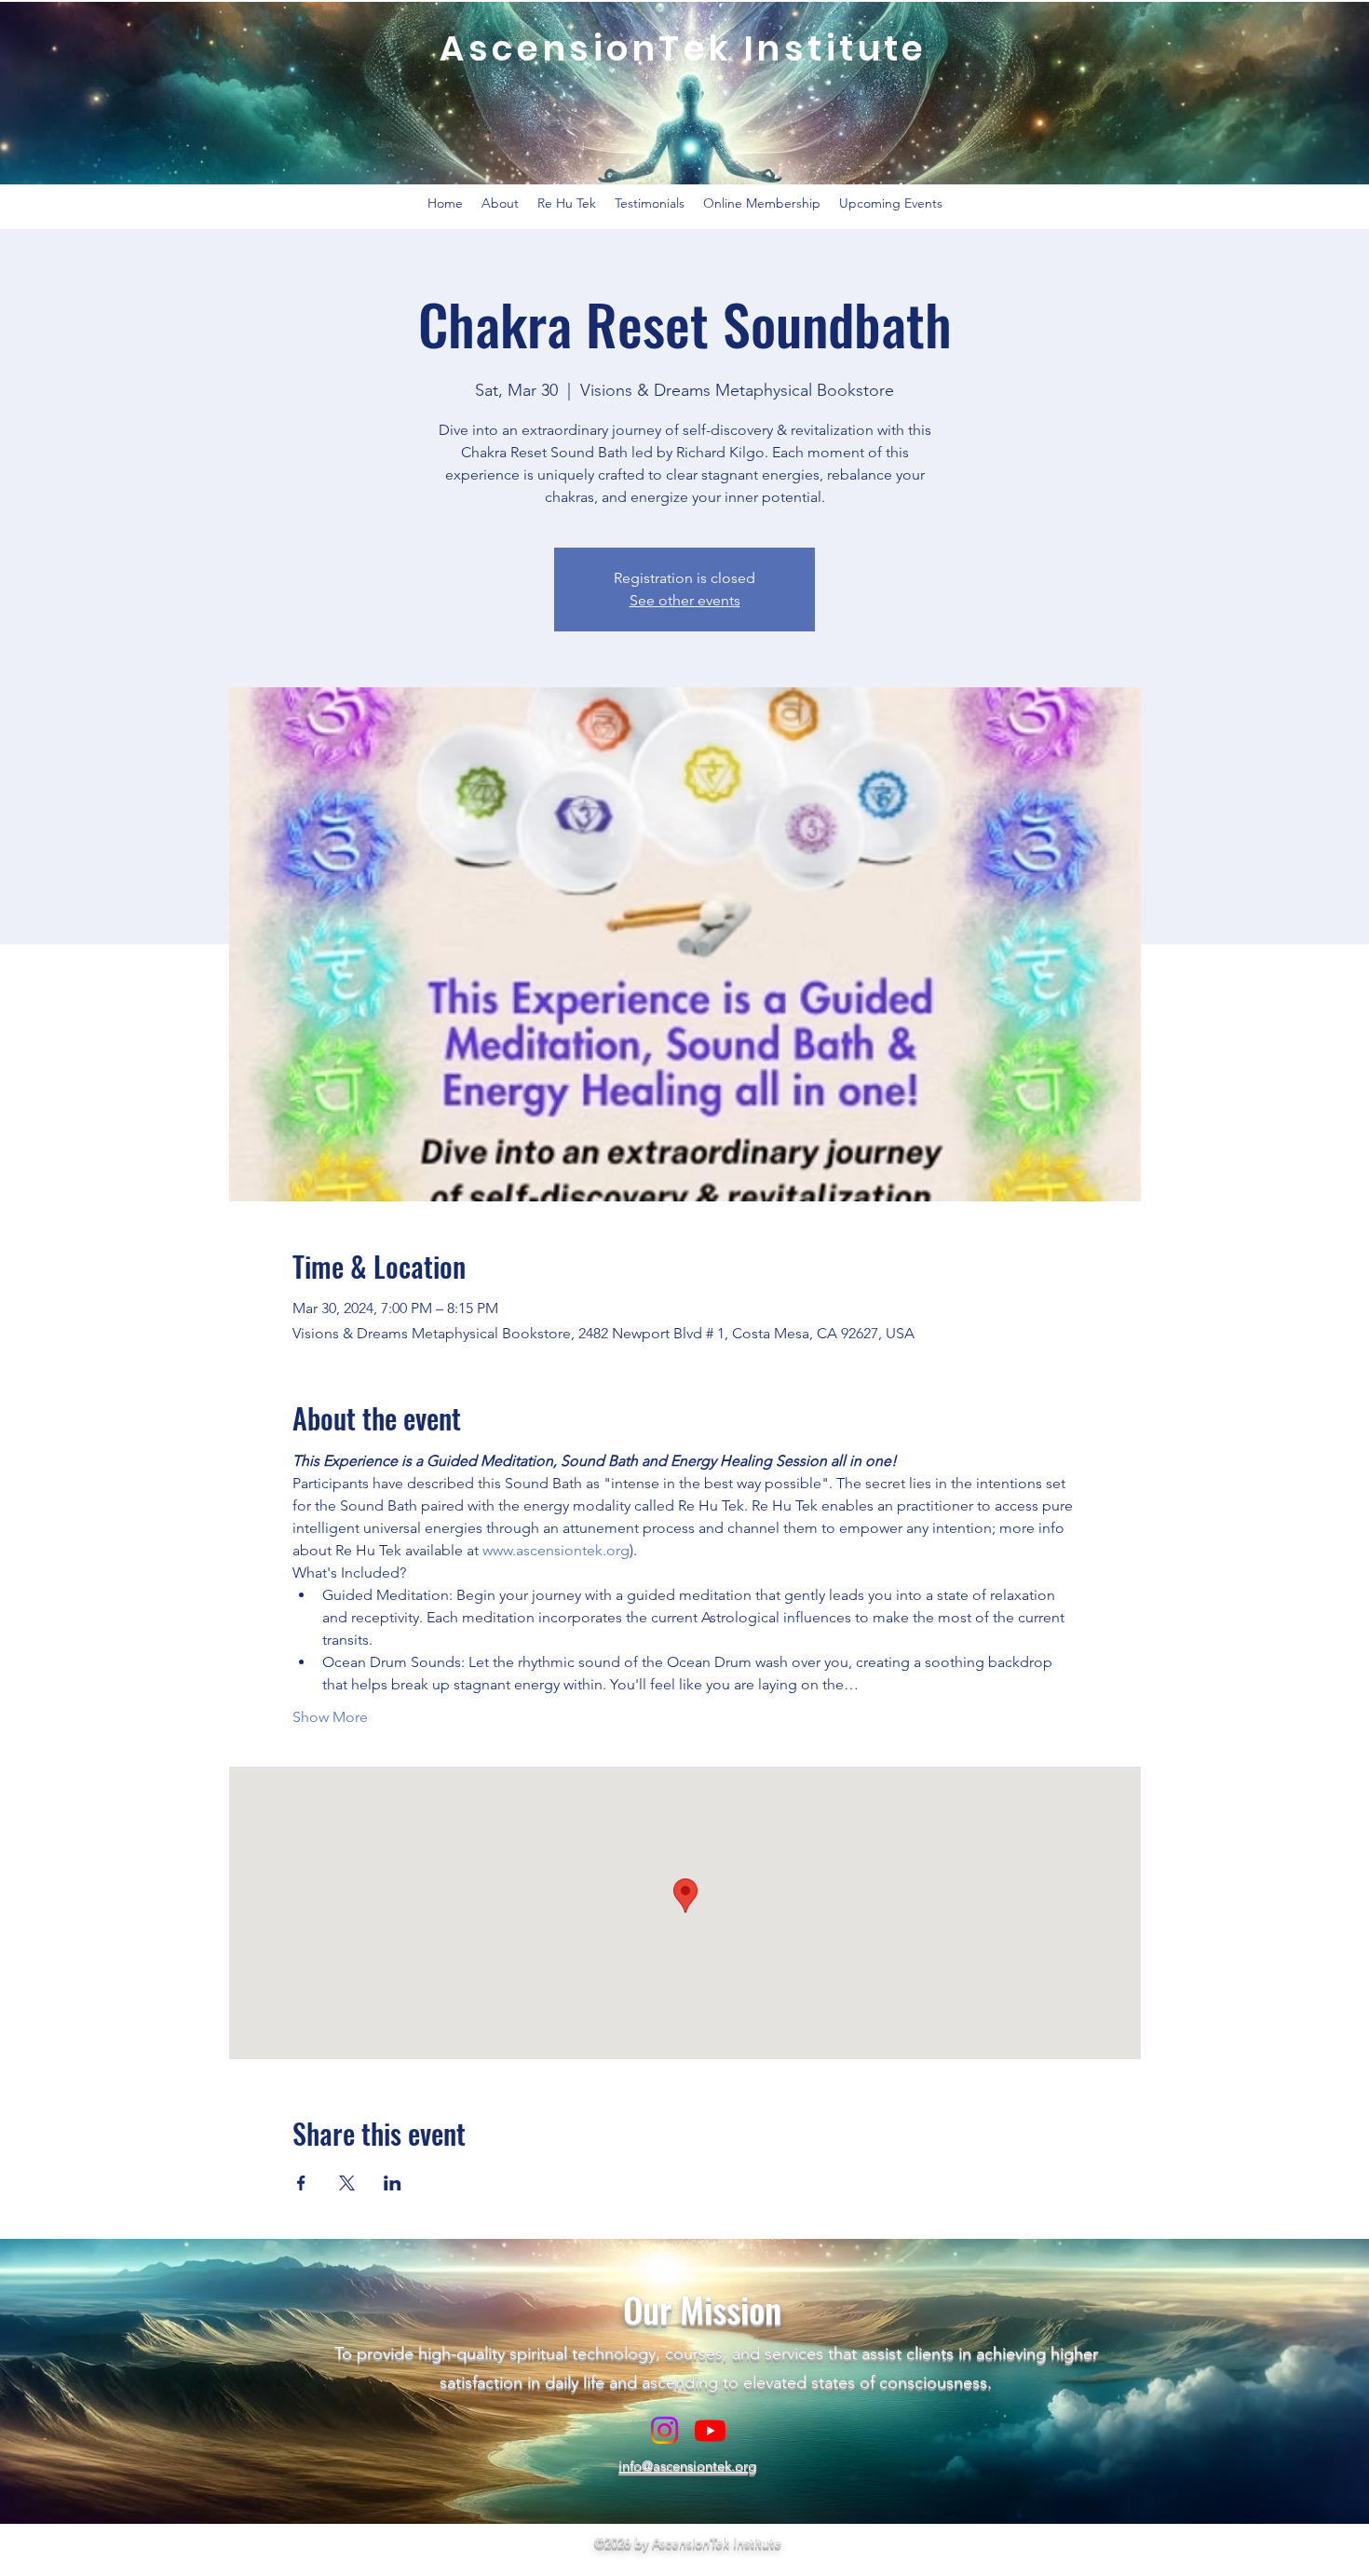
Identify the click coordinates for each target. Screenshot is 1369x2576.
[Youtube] (710, 2430)
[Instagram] (664, 2430)
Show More (330, 1717)
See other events (685, 600)
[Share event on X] (347, 2183)
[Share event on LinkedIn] (393, 2183)
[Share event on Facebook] (301, 2183)
